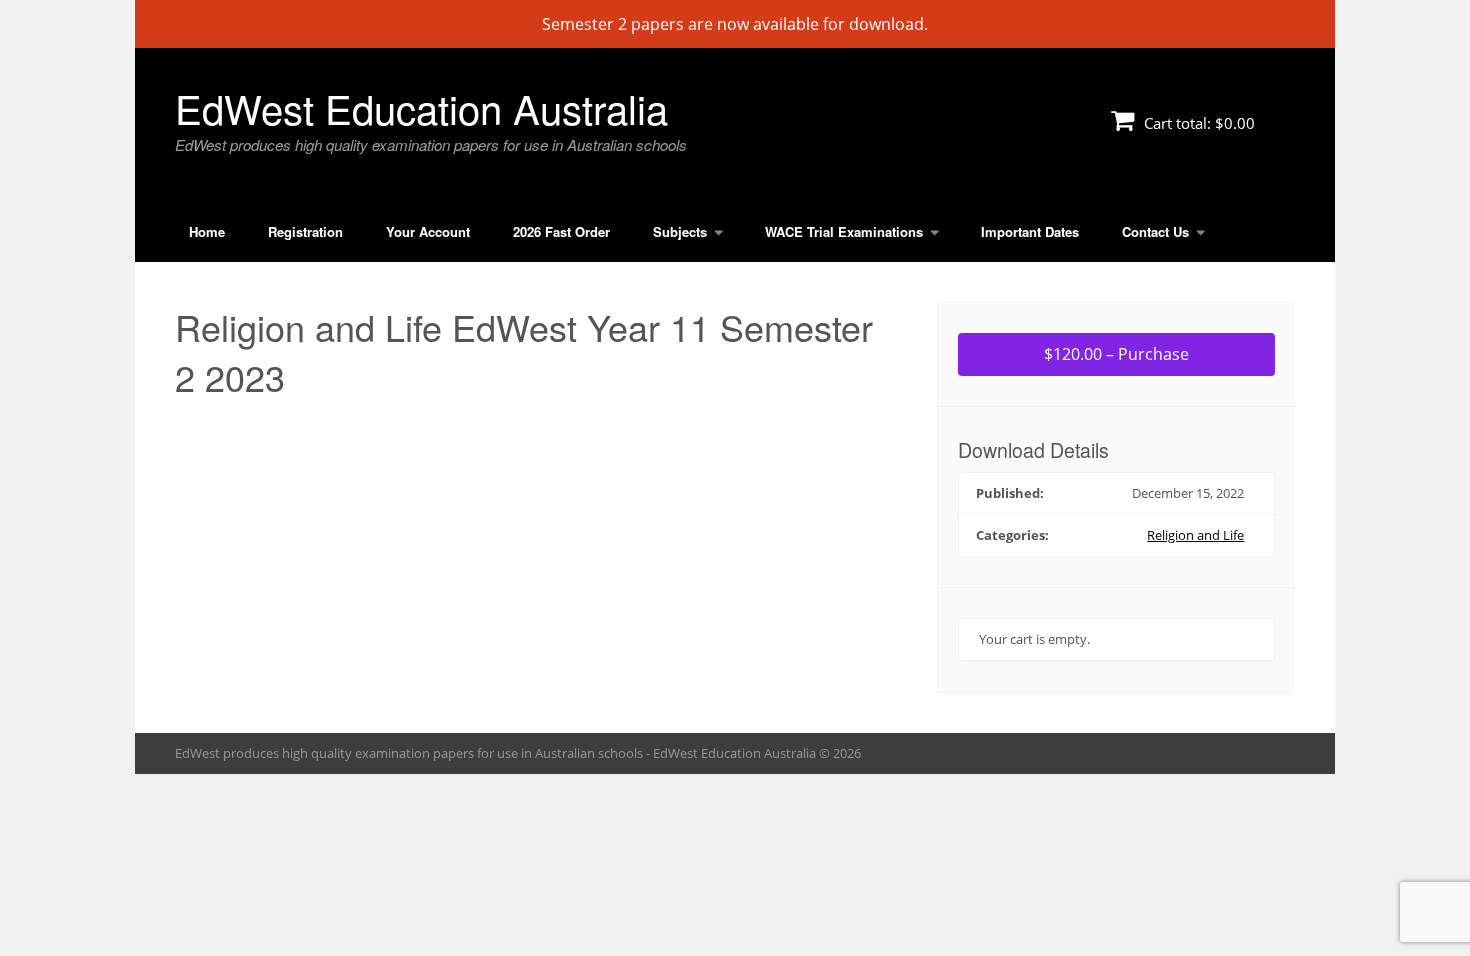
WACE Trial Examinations (844, 231)
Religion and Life (1195, 535)
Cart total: (1197, 123)
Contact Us (1155, 231)
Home (207, 231)
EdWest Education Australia (421, 107)
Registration (305, 231)
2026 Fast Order (561, 231)
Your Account (428, 231)
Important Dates (1030, 231)
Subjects (680, 231)
